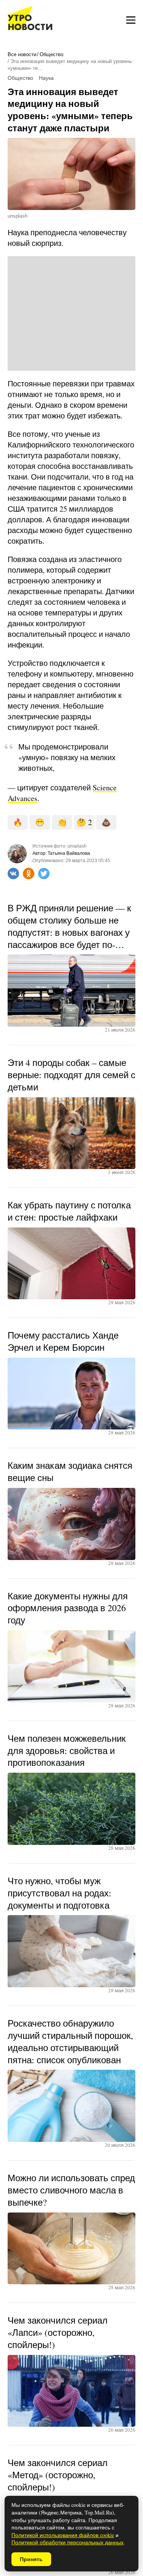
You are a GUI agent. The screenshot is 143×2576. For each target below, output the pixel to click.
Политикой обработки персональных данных (67, 2542)
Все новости (22, 54)
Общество (51, 54)
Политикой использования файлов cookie (63, 2535)
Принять (31, 2559)
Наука (46, 78)
